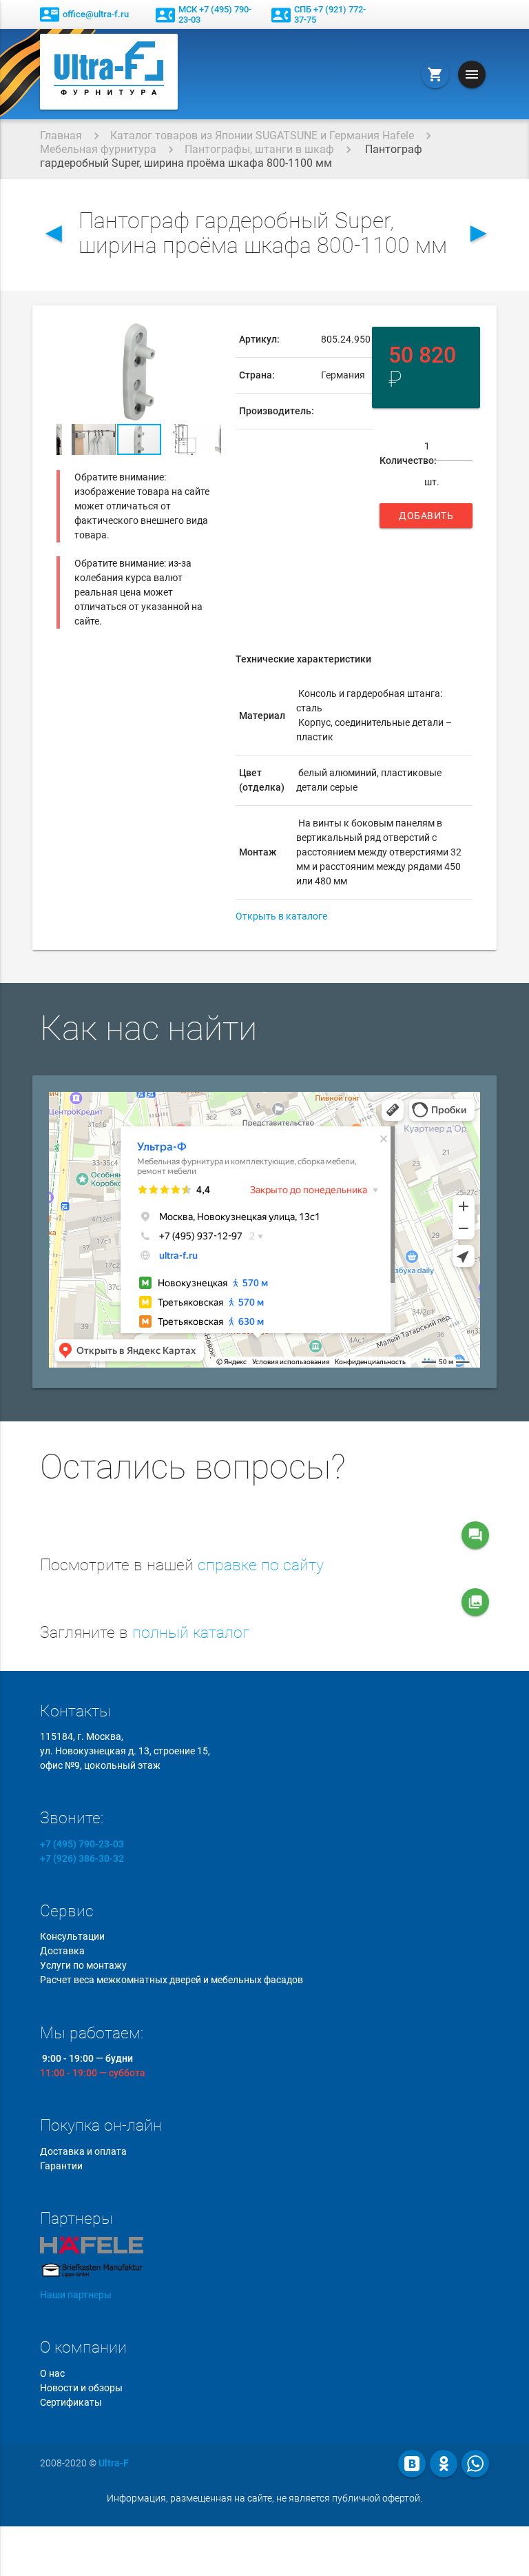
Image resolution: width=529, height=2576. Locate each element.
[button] (209, 334)
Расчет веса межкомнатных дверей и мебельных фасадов (172, 1980)
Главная (61, 135)
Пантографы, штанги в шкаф (259, 149)
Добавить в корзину (426, 519)
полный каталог (191, 1633)
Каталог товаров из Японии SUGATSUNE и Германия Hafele (262, 135)
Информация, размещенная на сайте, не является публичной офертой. (264, 2498)
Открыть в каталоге (281, 916)
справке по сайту (261, 1565)
